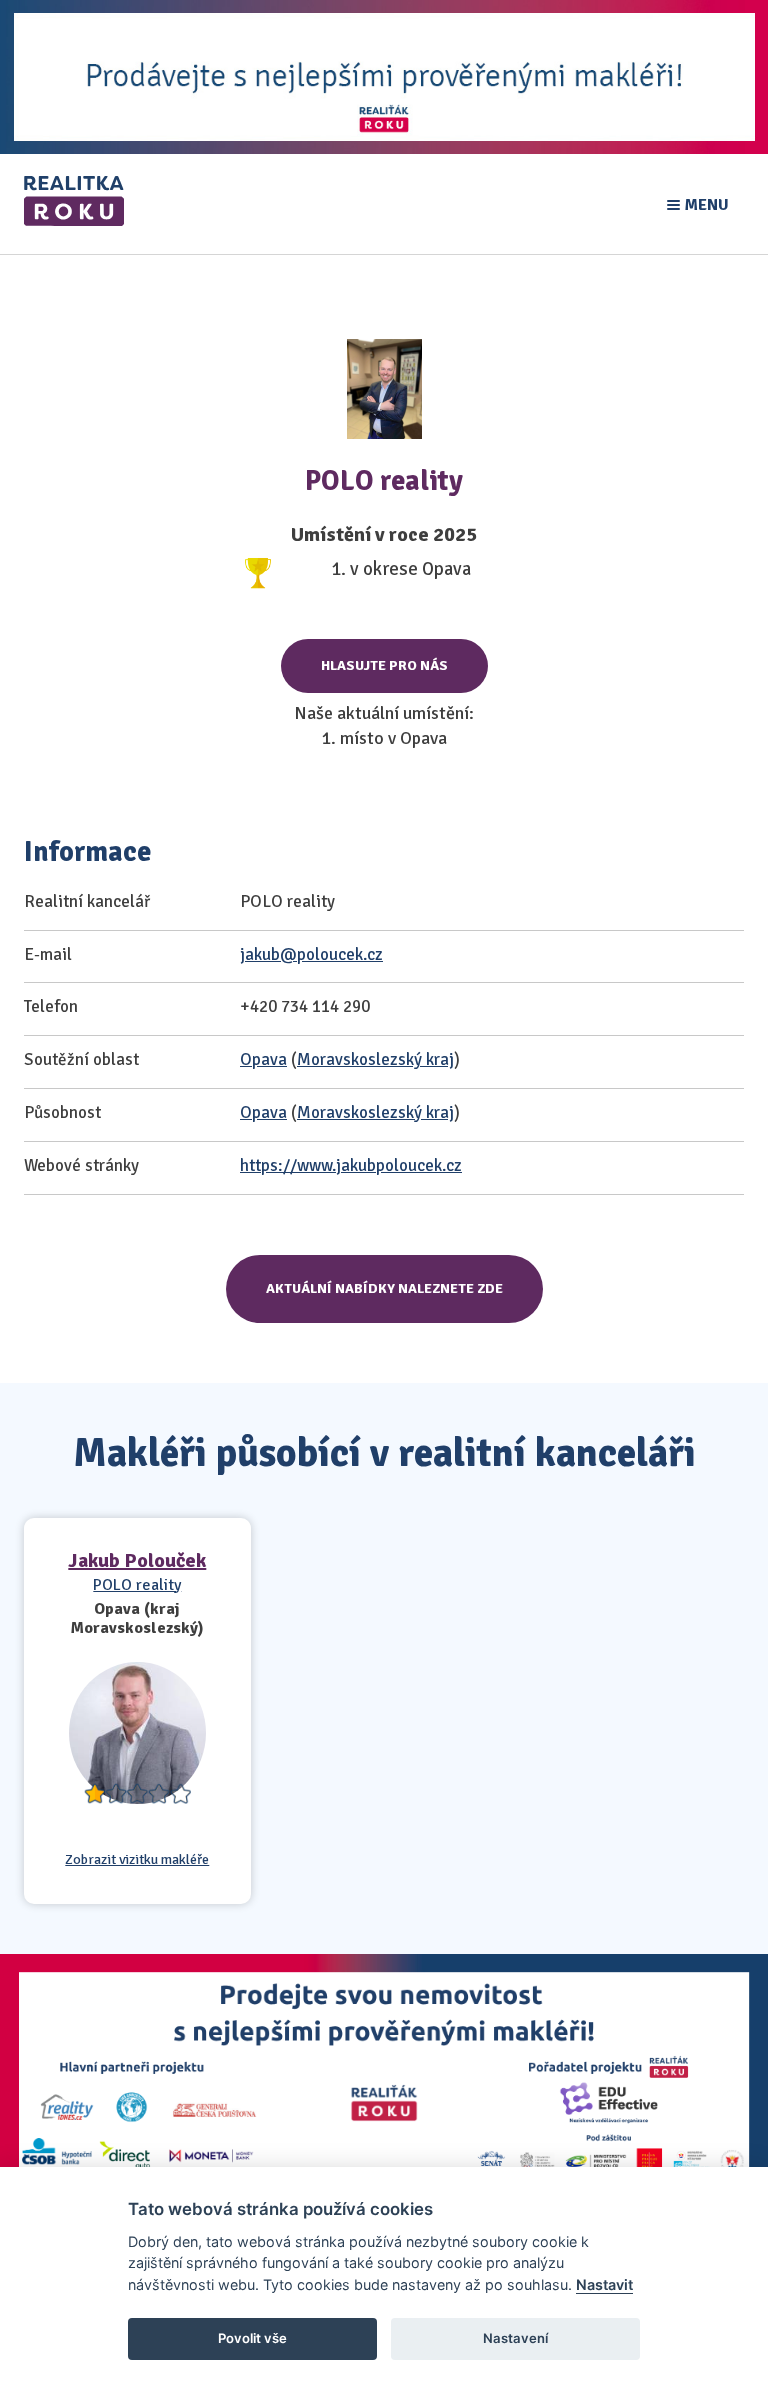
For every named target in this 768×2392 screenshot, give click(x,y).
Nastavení (515, 2338)
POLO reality (137, 1585)
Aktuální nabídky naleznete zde (384, 1288)
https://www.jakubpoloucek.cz (351, 1165)
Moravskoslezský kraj (375, 1059)
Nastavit (604, 2284)
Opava (263, 1059)
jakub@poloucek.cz (311, 954)
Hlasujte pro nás (384, 665)
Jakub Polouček (137, 1560)
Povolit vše (252, 2338)
